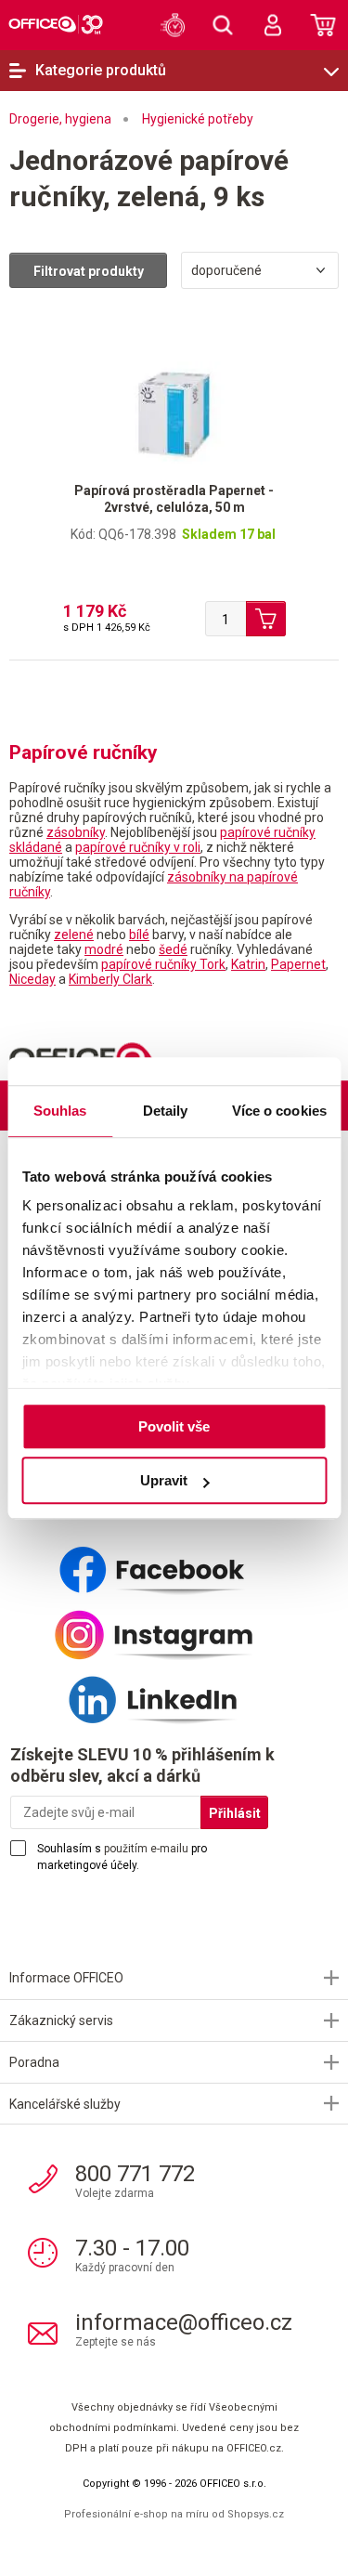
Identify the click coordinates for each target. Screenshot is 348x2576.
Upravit (164, 1480)
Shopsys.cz (256, 2514)
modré (104, 949)
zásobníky (76, 832)
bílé (139, 935)
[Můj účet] (273, 25)
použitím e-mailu (146, 1849)
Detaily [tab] (166, 1111)
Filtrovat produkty (89, 271)
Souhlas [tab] (60, 1111)
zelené (74, 935)
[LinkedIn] (174, 1693)
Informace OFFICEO (66, 1978)
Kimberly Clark (110, 979)
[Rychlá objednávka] (173, 25)
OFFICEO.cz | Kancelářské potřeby (56, 24)
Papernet (298, 964)
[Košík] (323, 25)
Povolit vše (174, 1426)
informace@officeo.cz (184, 2322)
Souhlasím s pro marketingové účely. (122, 1857)
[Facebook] (174, 1563)
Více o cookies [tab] (279, 1111)
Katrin (248, 964)
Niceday (32, 979)
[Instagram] (174, 1628)
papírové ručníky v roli (138, 847)
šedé (173, 949)
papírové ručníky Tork (163, 964)
